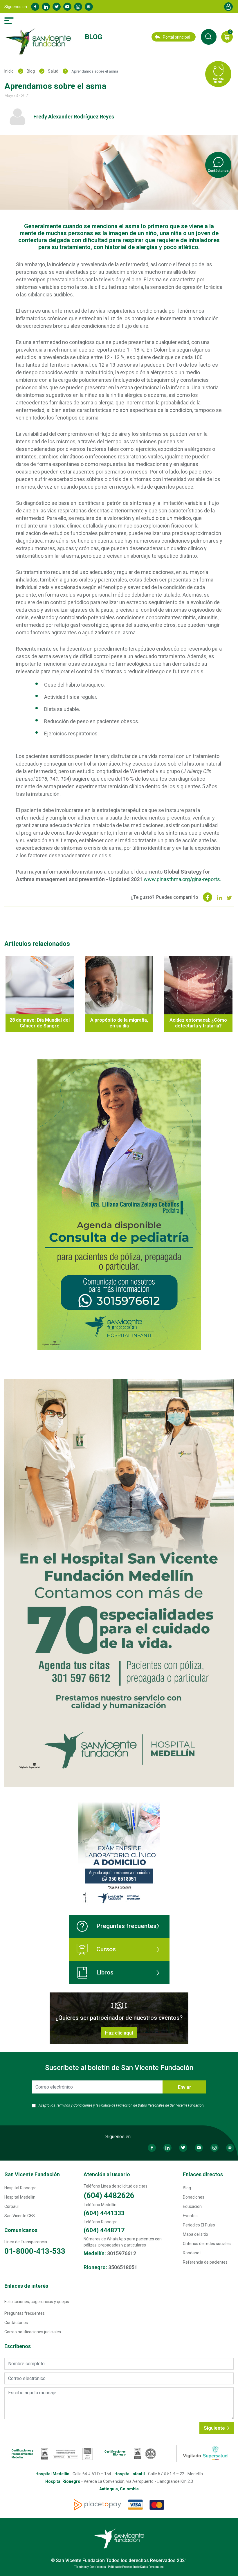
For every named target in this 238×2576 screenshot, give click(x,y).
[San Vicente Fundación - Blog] (40, 42)
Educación (192, 2206)
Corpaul (11, 2206)
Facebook (35, 7)
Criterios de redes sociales (207, 2244)
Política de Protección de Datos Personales (132, 2105)
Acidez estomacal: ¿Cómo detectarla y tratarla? (198, 1023)
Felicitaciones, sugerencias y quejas (37, 2302)
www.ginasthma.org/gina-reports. (182, 879)
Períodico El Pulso (199, 2225)
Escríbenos (18, 2346)
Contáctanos (16, 2323)
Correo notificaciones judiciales (33, 2332)
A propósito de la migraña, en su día (119, 1023)
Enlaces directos (203, 2174)
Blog (93, 37)
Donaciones (194, 2197)
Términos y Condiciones (74, 2105)
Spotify (89, 7)
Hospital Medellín (20, 2197)
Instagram (78, 7)
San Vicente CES (20, 2216)
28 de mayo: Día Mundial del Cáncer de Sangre (40, 1023)
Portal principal (176, 37)
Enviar (184, 2087)
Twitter (57, 7)
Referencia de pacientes (205, 2262)
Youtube (67, 7)
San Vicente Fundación (32, 2174)
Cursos (106, 1949)
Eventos (190, 2216)
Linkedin (46, 7)
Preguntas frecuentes (126, 1926)
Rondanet (192, 2253)
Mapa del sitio (195, 2234)
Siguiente (215, 2428)
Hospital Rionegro (20, 2188)
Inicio (9, 71)
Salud (53, 71)
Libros (105, 1972)
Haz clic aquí (119, 2033)
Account (228, 7)
